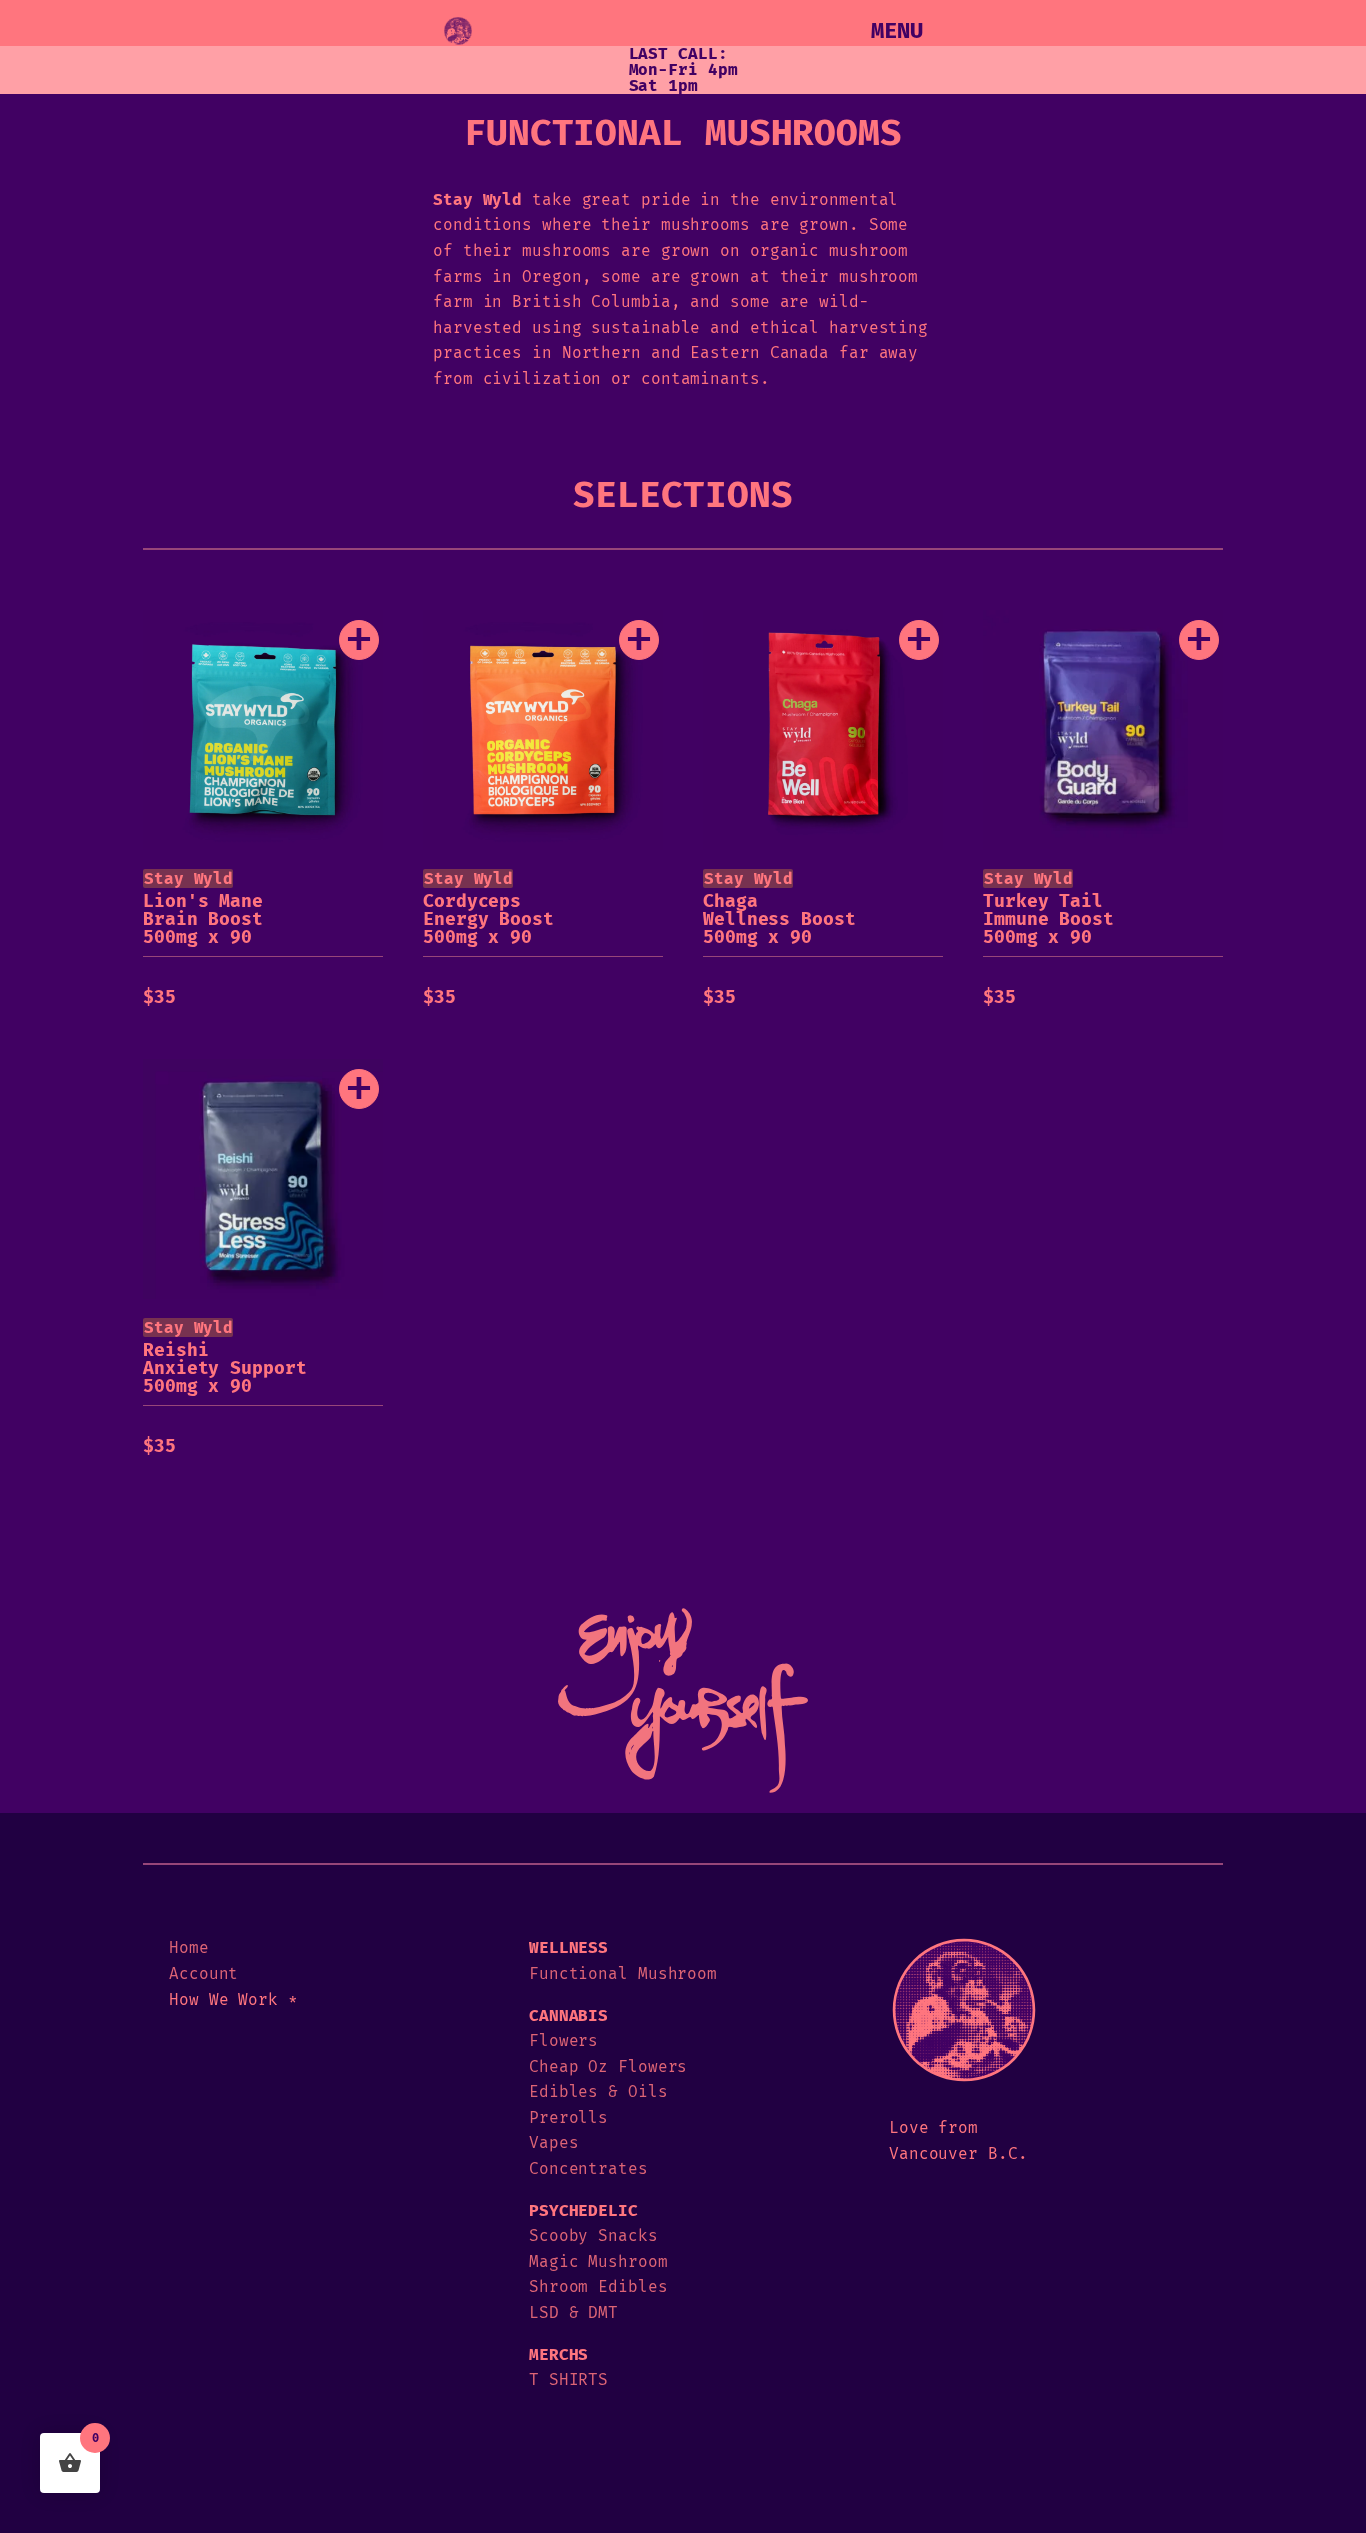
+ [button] (359, 640)
